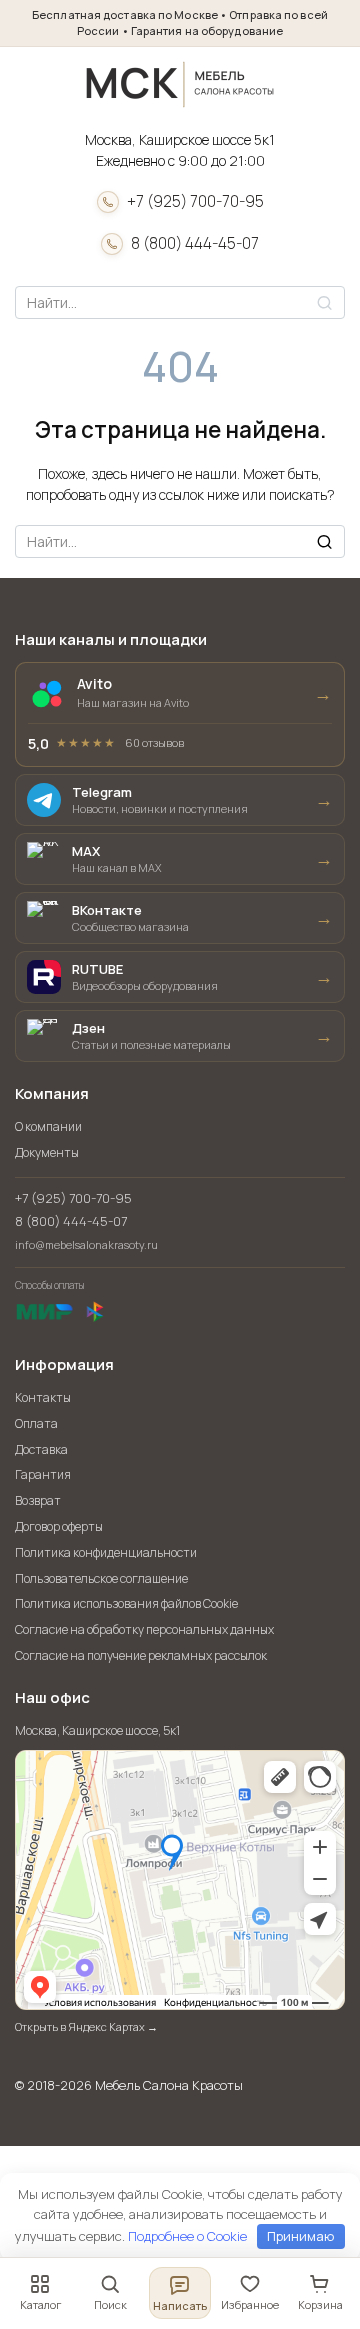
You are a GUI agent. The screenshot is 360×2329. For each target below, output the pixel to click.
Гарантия (43, 1474)
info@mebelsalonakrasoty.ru (86, 1244)
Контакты (43, 1397)
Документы (47, 1152)
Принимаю (300, 2236)
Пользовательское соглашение (101, 1578)
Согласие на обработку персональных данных (144, 1629)
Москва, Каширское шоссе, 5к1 (97, 1731)
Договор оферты (59, 1526)
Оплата (36, 1423)
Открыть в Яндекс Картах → (86, 2026)
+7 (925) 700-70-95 (195, 201)
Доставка (41, 1449)
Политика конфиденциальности (106, 1552)
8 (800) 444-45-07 (195, 243)
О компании (48, 1126)
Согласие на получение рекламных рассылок (141, 1655)
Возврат (38, 1500)
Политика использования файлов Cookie (126, 1603)
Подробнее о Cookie (187, 2236)
